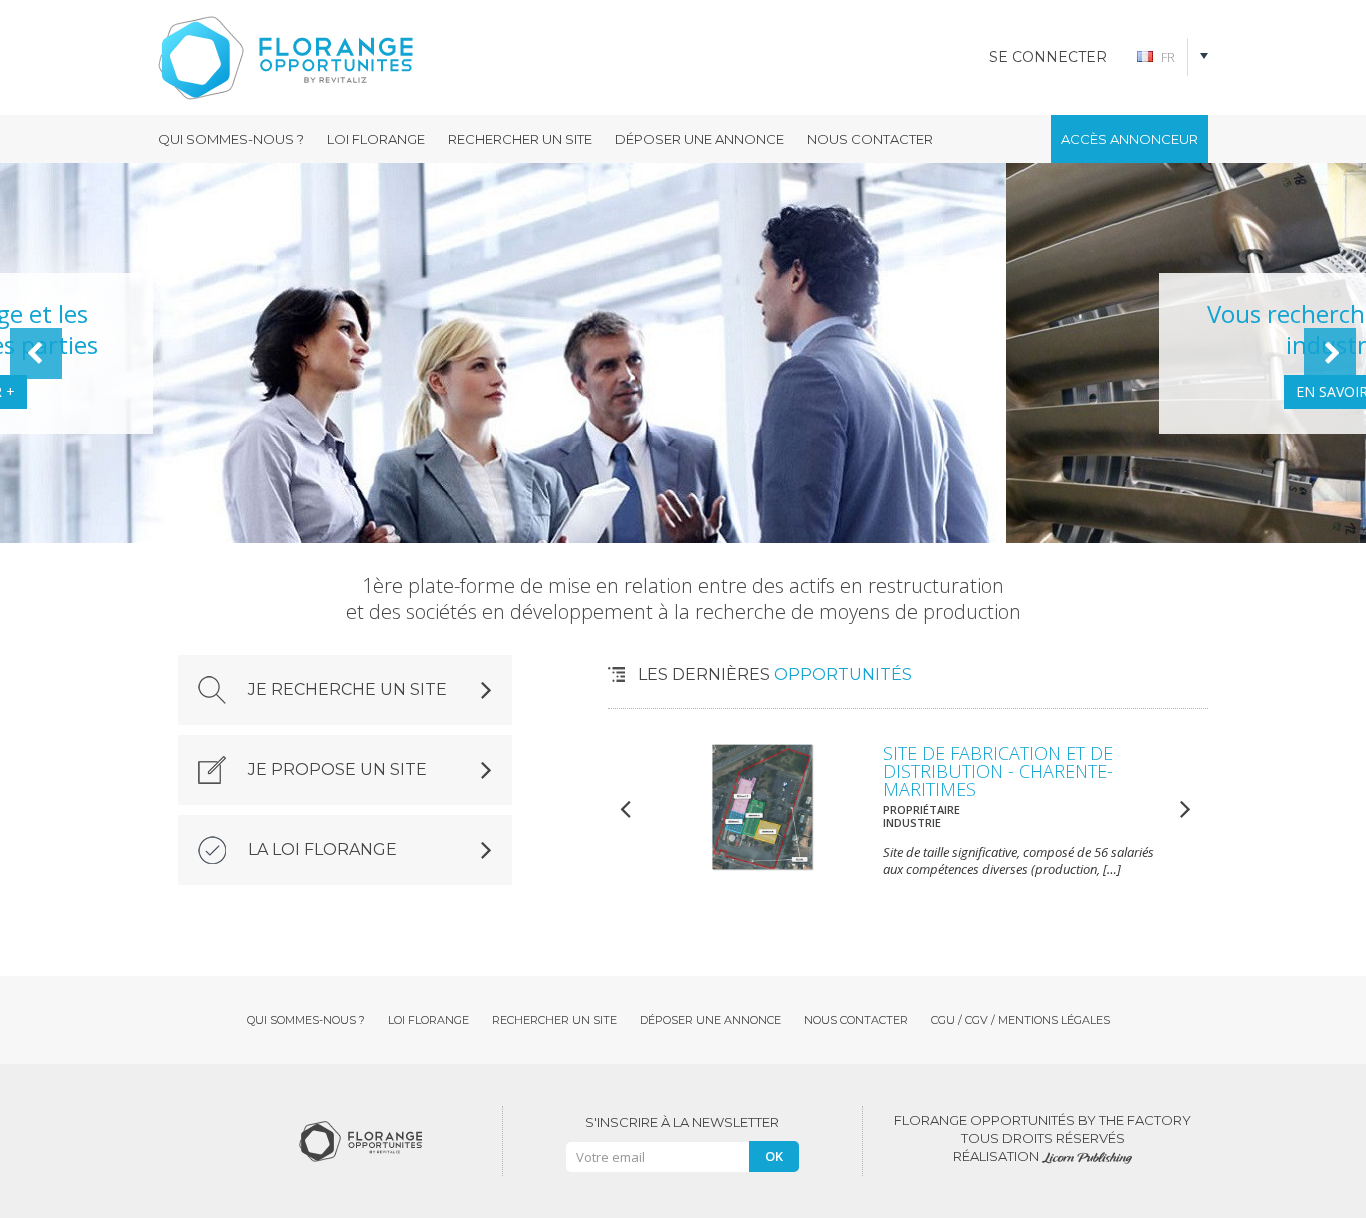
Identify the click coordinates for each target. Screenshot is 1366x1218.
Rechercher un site (520, 139)
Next (1330, 353)
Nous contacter (870, 139)
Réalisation (997, 1156)
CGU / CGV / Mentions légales (1020, 1020)
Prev (36, 353)
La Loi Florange (322, 849)
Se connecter (1048, 57)
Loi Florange (376, 139)
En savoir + (333, 391)
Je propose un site (337, 769)
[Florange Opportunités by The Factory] (333, 57)
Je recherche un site (347, 689)
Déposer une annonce (699, 139)
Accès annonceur (1129, 139)
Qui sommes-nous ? (231, 139)
